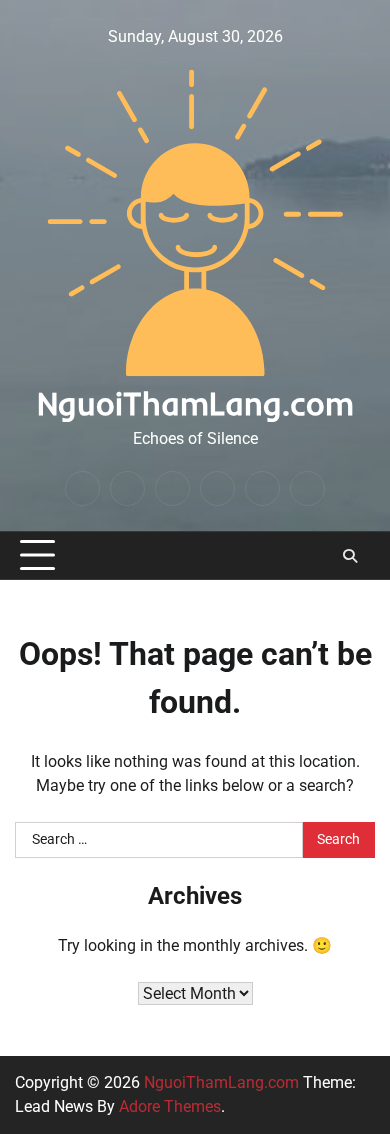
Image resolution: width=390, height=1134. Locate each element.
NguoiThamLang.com (195, 403)
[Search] (350, 556)
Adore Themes (170, 1106)
